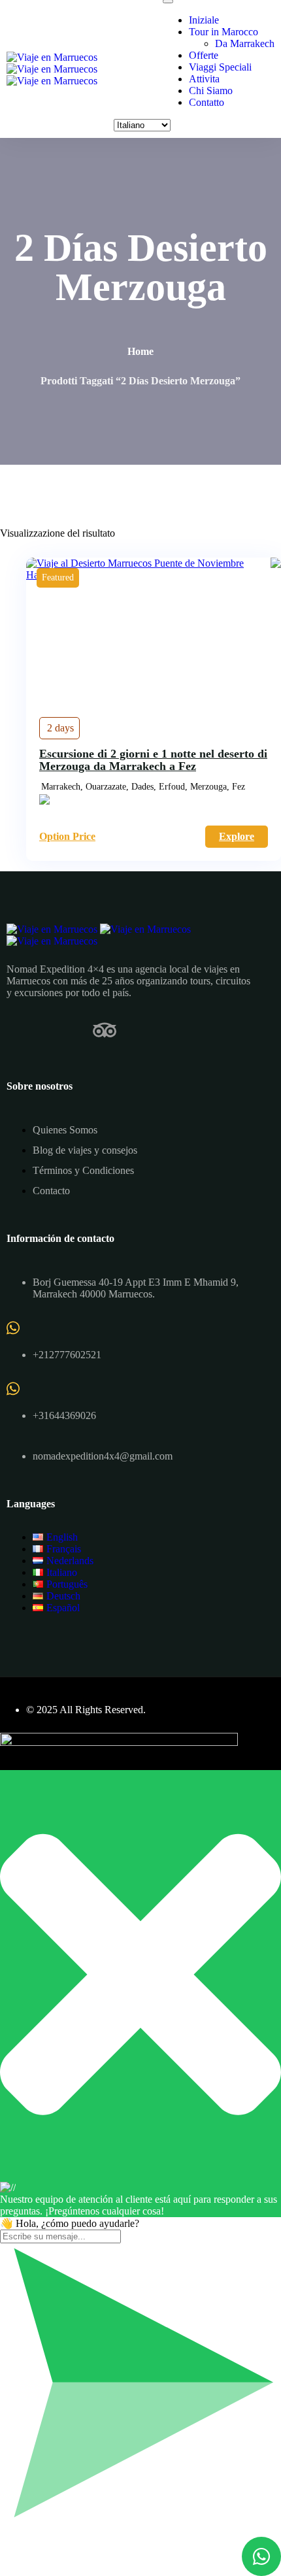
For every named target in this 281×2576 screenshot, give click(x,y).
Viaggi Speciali (220, 67)
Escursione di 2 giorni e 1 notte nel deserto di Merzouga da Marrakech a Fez (153, 760)
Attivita (204, 79)
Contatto (207, 102)
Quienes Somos (65, 1130)
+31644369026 (64, 1415)
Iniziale (204, 20)
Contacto (51, 1191)
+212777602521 (67, 1355)
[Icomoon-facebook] (18, 1030)
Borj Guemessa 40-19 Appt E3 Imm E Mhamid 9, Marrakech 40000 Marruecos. (136, 1288)
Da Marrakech (245, 43)
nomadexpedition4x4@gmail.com (103, 1456)
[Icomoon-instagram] (61, 1030)
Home (140, 351)
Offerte (204, 55)
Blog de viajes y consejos (85, 1150)
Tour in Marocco (223, 32)
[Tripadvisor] (105, 1030)
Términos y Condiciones (83, 1170)
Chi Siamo (211, 91)
